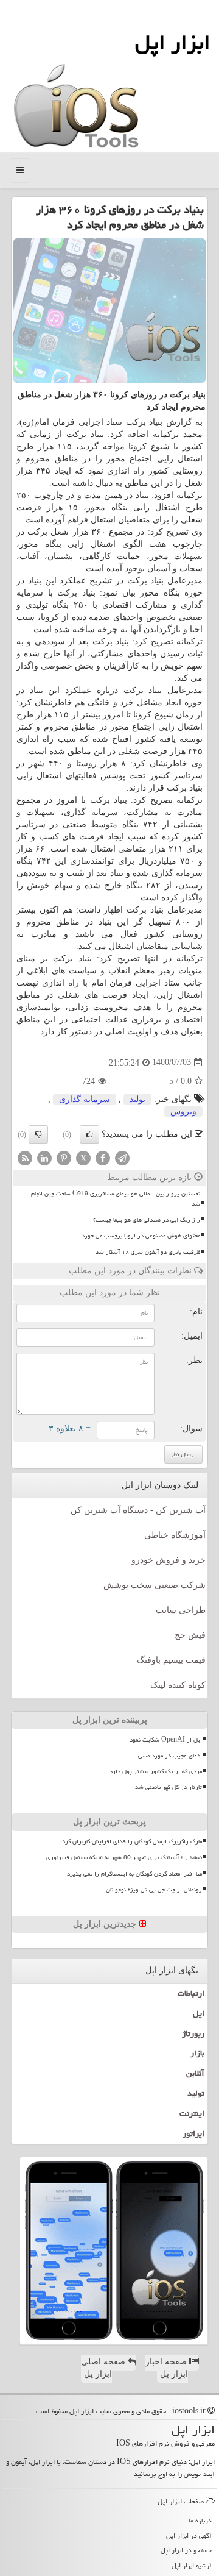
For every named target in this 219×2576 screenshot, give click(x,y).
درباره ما (200, 2520)
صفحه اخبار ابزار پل (167, 2368)
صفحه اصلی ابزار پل (104, 2368)
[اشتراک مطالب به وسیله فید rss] (25, 1157)
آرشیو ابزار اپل (192, 2565)
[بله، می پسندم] (89, 1134)
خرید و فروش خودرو (169, 1560)
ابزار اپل (172, 42)
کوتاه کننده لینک (178, 1685)
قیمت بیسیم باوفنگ (171, 1660)
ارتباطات (191, 1993)
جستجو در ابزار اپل (186, 2550)
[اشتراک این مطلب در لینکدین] (44, 1157)
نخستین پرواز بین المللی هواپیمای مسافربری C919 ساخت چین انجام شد (116, 1199)
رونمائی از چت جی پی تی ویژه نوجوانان (154, 1890)
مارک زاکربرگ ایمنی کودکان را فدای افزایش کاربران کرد (132, 1841)
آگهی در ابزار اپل (189, 2535)
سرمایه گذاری (85, 1099)
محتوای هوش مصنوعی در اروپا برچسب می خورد (141, 1236)
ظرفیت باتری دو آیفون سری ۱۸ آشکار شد (148, 1252)
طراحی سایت (181, 1610)
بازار (197, 2053)
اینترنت (192, 2113)
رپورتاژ (193, 2033)
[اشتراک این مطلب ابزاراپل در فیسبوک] (103, 1157)
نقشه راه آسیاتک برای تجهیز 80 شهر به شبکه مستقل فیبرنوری (124, 1857)
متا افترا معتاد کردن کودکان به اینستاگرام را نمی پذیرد (134, 1874)
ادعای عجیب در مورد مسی (170, 1756)
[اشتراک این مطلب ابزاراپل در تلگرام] (122, 1157)
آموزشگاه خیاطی (175, 1535)
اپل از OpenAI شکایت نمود (166, 1740)
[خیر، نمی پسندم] (38, 1134)
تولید (137, 1099)
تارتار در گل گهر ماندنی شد (169, 1787)
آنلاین (195, 2073)
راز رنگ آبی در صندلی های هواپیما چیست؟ (147, 1220)
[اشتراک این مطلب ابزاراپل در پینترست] (64, 1157)
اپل (199, 2013)
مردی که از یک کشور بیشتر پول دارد (156, 1771)
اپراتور (193, 2133)
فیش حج (190, 1635)
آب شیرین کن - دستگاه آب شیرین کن (138, 1510)
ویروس (183, 1112)
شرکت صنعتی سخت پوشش (155, 1585)
